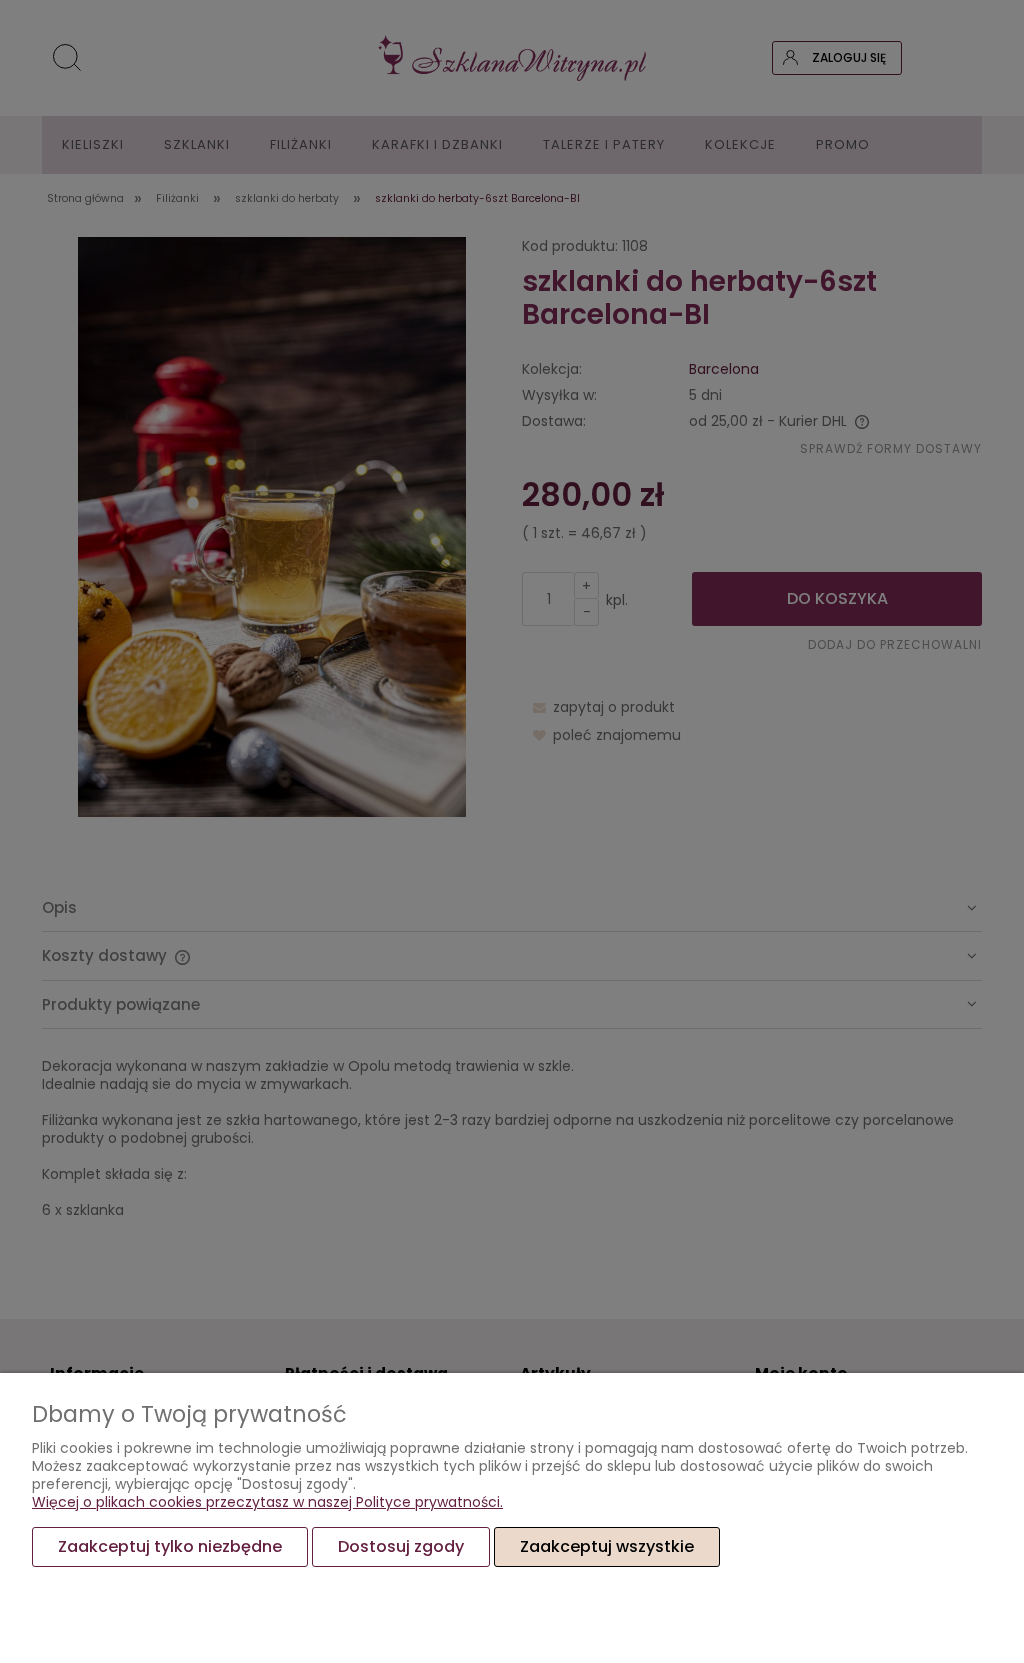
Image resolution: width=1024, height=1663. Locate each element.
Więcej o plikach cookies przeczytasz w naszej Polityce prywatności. (267, 1502)
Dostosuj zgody (401, 1546)
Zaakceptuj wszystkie (607, 1546)
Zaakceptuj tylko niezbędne (170, 1546)
